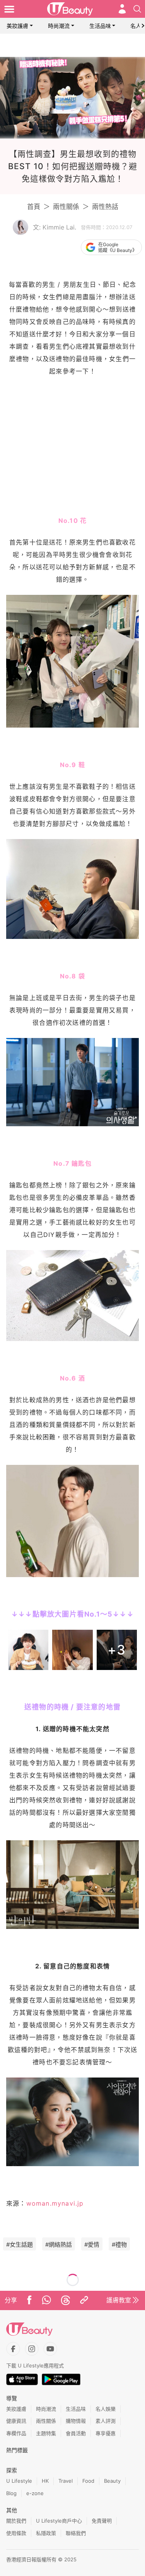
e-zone (35, 2493)
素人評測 (106, 2421)
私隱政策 (46, 2533)
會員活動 (76, 2433)
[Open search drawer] (137, 9)
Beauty (112, 2481)
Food (88, 2481)
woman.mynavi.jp (55, 2203)
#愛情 (92, 2245)
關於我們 (16, 2521)
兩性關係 (66, 207)
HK (45, 2481)
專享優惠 (106, 2433)
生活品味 (100, 26)
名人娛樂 (106, 2409)
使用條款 (16, 2533)
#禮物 (119, 2245)
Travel (66, 2481)
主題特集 (46, 2433)
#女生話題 (20, 2245)
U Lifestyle (19, 2481)
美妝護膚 (17, 26)
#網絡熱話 (59, 2245)
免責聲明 (102, 2521)
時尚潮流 (59, 26)
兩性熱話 (105, 207)
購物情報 (76, 2421)
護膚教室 (119, 2300)
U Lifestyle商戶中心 (59, 2521)
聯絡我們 (76, 2533)
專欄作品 (16, 2433)
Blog (11, 2493)
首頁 (34, 207)
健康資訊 (16, 2421)
